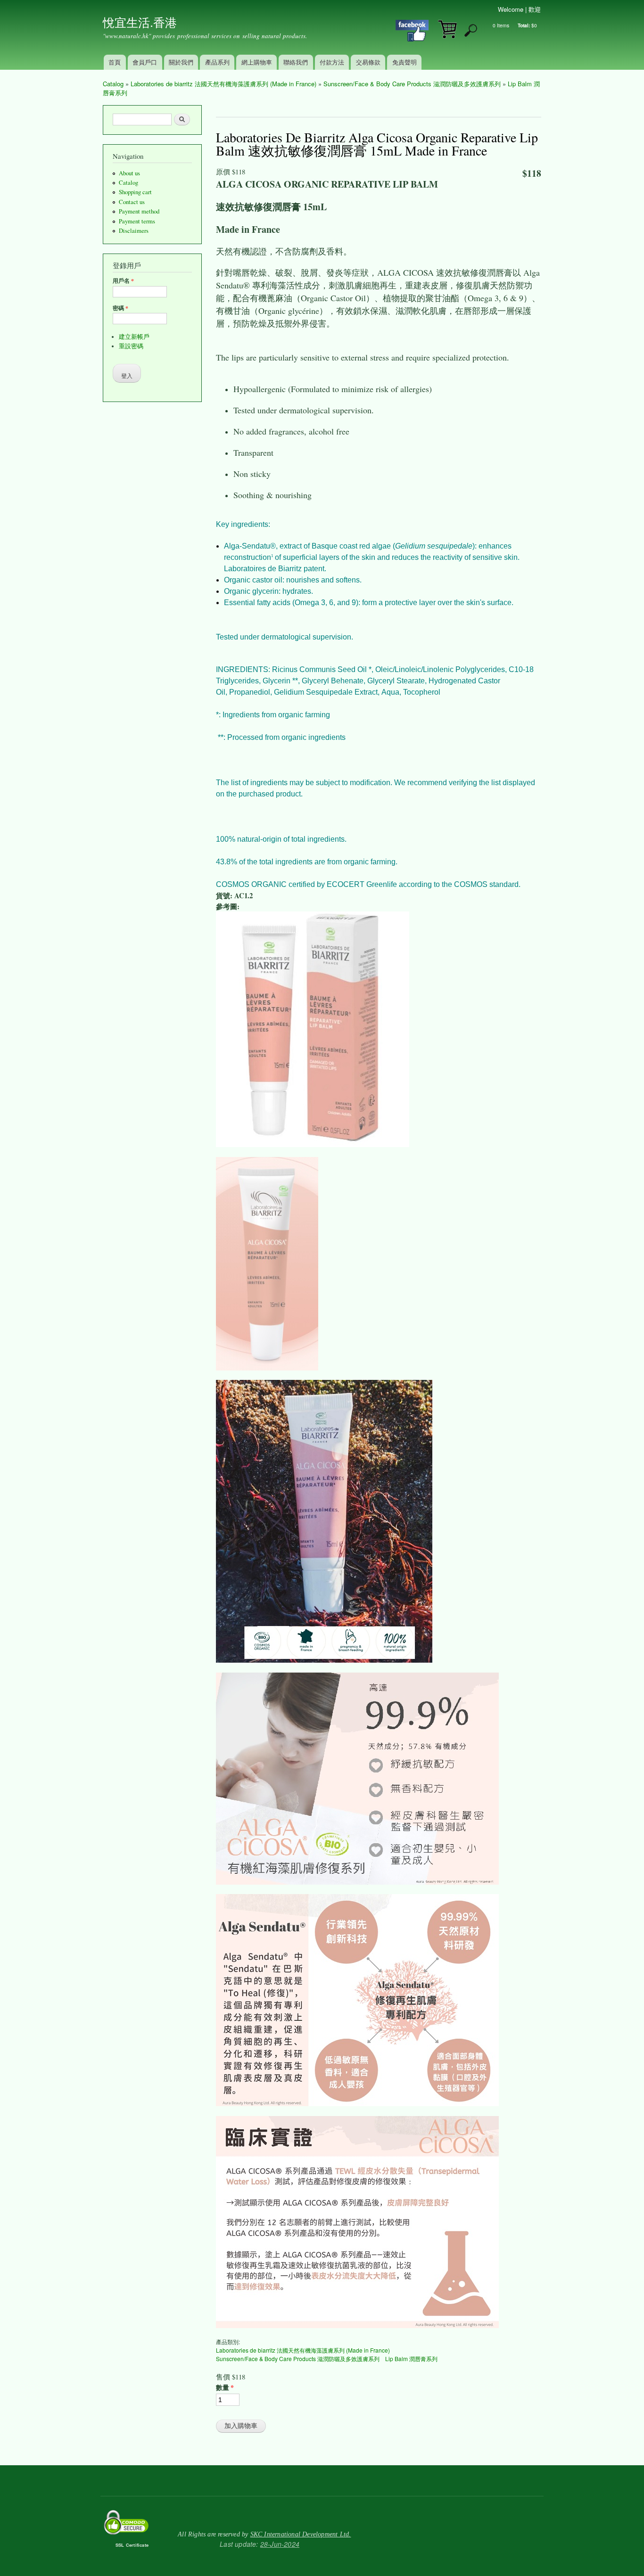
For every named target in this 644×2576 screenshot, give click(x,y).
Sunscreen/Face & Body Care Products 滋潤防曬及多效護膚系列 (412, 84)
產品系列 (217, 62)
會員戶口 (145, 62)
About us (129, 173)
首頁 (115, 62)
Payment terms (137, 221)
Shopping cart (135, 192)
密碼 (120, 308)
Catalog (113, 84)
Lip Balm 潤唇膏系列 (411, 2359)
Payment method (139, 211)
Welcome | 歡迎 (519, 9)
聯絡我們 (296, 62)
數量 (225, 2387)
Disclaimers (134, 231)
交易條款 (368, 62)
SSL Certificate (132, 2545)
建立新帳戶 (134, 337)
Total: (524, 25)
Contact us (132, 202)
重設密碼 (131, 346)
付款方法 (332, 62)
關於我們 (181, 62)
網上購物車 (257, 62)
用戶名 (123, 281)
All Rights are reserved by (264, 2534)
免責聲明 (405, 62)
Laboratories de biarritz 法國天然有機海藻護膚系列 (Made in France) (223, 84)
